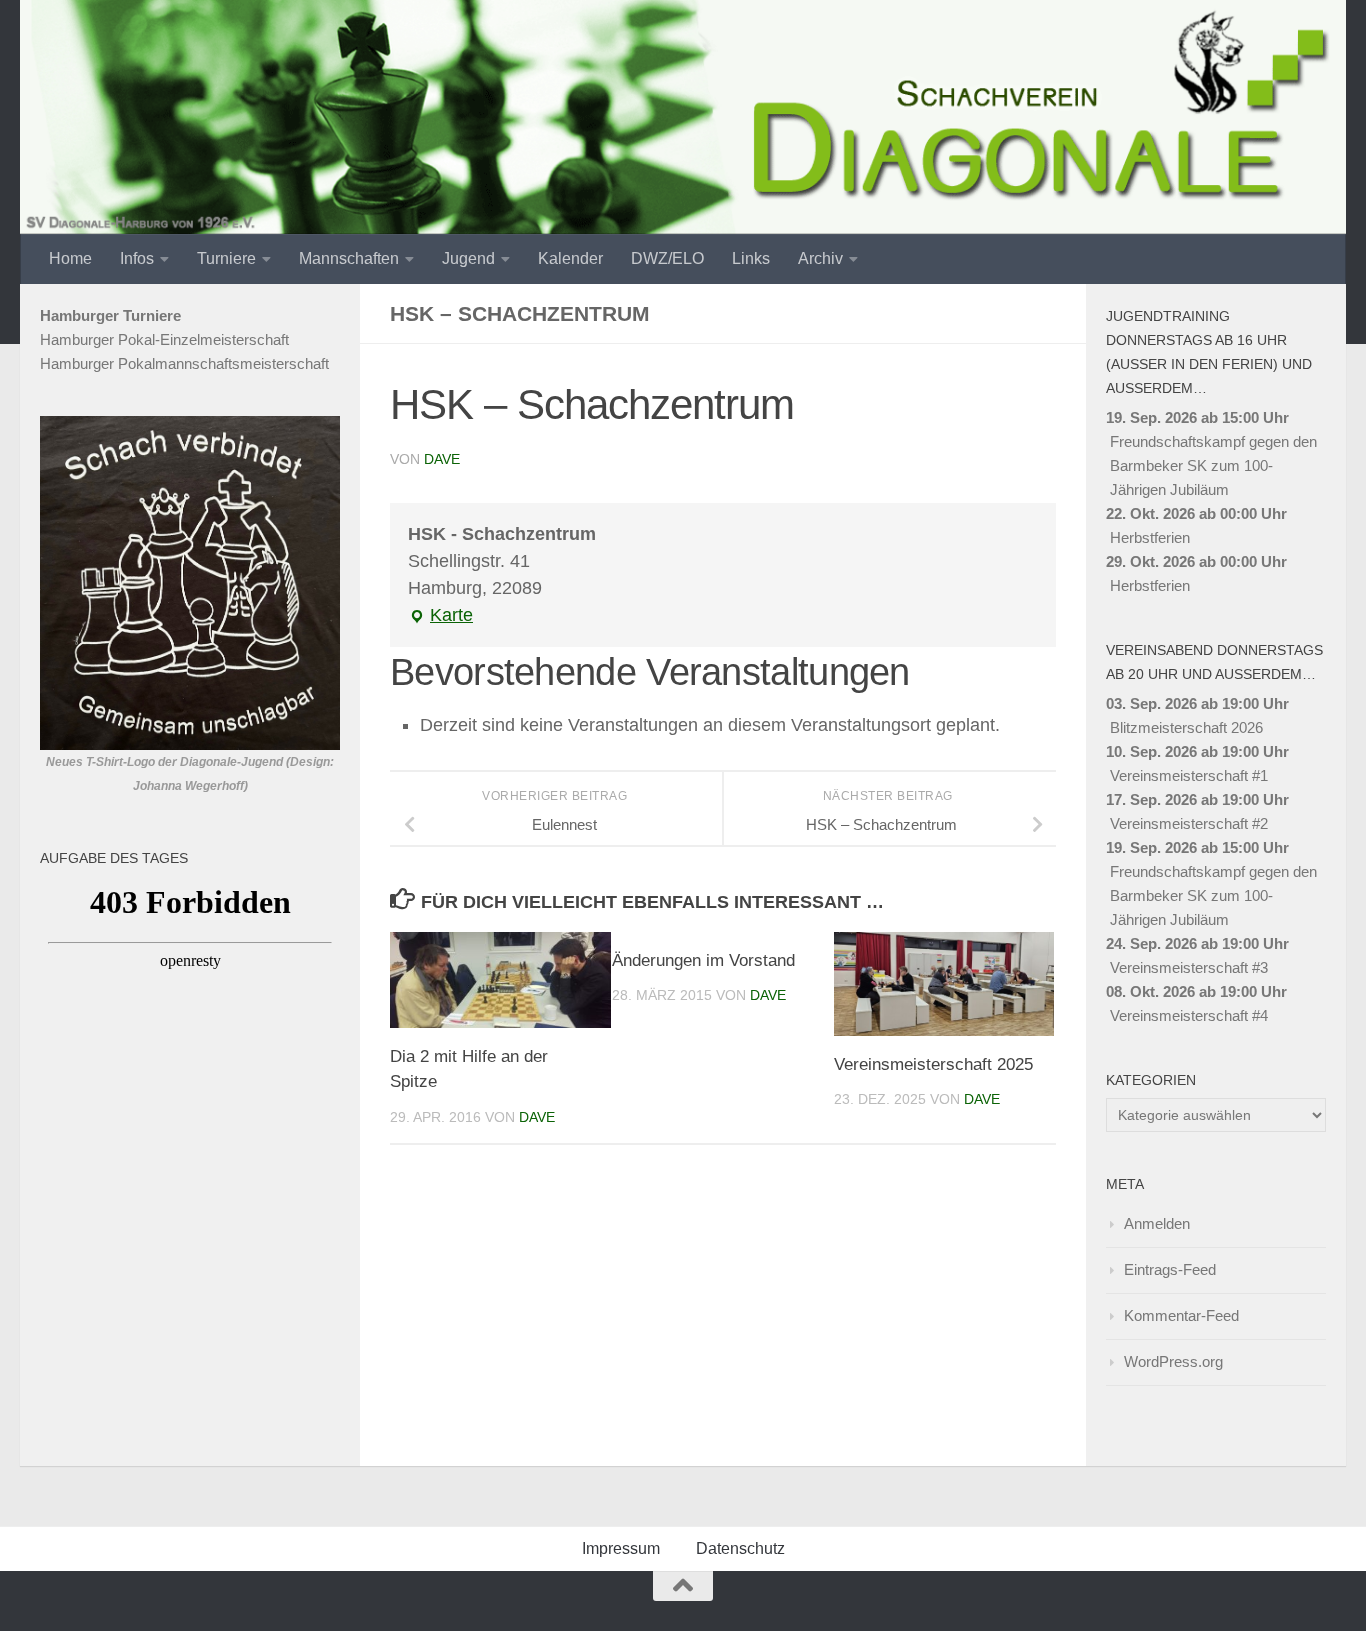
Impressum (621, 1548)
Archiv (820, 258)
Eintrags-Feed (1170, 1269)
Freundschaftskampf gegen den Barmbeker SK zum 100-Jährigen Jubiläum (1213, 465)
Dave (442, 459)
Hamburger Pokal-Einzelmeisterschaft (164, 339)
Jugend (468, 258)
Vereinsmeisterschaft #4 (1189, 1015)
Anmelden (1157, 1223)
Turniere (226, 258)
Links (751, 258)
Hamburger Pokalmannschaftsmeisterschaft (184, 363)
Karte (440, 617)
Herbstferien (1150, 537)
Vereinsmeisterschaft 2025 (933, 1064)
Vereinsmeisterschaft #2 (1189, 823)
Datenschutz (740, 1548)
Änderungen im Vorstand (703, 960)
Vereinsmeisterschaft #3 (1189, 967)
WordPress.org (1173, 1361)
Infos (137, 258)
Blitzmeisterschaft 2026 (1186, 727)
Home (70, 258)
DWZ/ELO (667, 258)
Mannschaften (349, 258)
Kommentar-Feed (1181, 1315)
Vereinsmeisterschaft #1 (1189, 775)
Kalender (570, 258)
